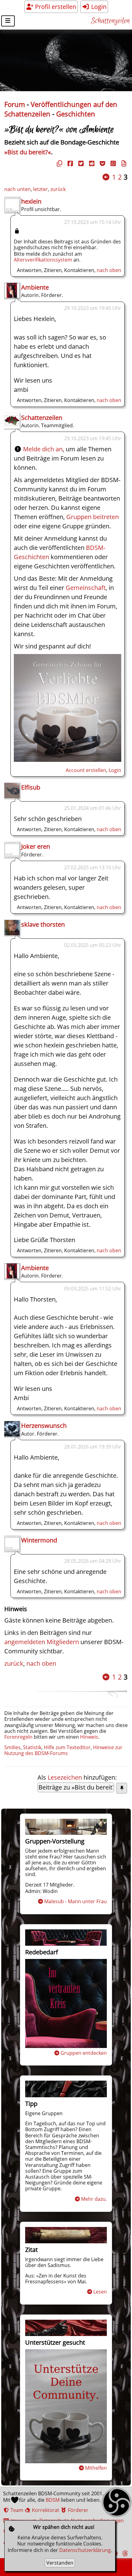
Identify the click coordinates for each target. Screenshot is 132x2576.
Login (98, 7)
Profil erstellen (55, 7)
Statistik (32, 1747)
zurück (58, 189)
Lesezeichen (65, 1777)
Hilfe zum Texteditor (67, 1747)
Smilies (12, 1747)
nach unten (17, 189)
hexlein (31, 201)
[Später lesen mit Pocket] (102, 163)
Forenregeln (18, 1737)
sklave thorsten (43, 924)
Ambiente (35, 287)
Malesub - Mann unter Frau (76, 1901)
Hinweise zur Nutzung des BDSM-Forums (63, 1750)
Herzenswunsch (44, 1426)
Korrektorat (45, 2510)
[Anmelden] (68, 760)
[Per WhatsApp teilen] (112, 163)
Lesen (100, 2292)
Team (16, 2510)
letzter (41, 189)
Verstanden (60, 2563)
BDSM (53, 2500)
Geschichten (76, 114)
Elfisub (31, 787)
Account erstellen (86, 770)
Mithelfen (96, 2468)
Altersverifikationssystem (43, 260)
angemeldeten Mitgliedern (42, 1642)
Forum (15, 104)
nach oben (109, 270)
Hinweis (89, 1737)
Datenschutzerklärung (85, 2550)
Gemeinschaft (86, 588)
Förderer (78, 2510)
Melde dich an (43, 449)
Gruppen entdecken (84, 2053)
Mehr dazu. (94, 2199)
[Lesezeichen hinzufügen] (122, 1788)
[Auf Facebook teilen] (69, 163)
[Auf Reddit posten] (91, 163)
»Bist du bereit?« (28, 152)
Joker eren (36, 846)
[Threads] (124, 2553)
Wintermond (39, 1540)
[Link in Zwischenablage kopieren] (59, 163)
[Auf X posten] (80, 163)
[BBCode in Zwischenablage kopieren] (123, 163)
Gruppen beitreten (93, 517)
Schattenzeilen (110, 21)
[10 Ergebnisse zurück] (106, 177)
